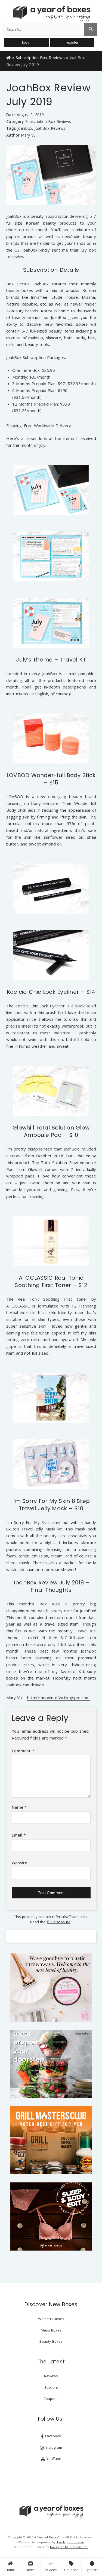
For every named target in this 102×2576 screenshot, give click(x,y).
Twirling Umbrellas (70, 2542)
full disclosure (59, 1922)
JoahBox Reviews (50, 128)
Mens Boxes (51, 2330)
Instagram (53, 2447)
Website (19, 1863)
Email (19, 1835)
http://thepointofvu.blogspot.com (58, 1698)
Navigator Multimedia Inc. (69, 2547)
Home (10, 2570)
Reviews (51, 2566)
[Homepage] (9, 57)
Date (11, 115)
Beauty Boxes (51, 2341)
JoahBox (25, 128)
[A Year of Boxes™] (51, 14)
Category (15, 121)
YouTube (53, 2459)
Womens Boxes (51, 2319)
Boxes (31, 2566)
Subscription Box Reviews (40, 58)
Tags (11, 128)
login (26, 42)
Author (13, 135)
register (72, 42)
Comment (23, 1751)
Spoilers (92, 2566)
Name (19, 1807)
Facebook (53, 2436)
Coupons (71, 2566)
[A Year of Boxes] (51, 2512)
